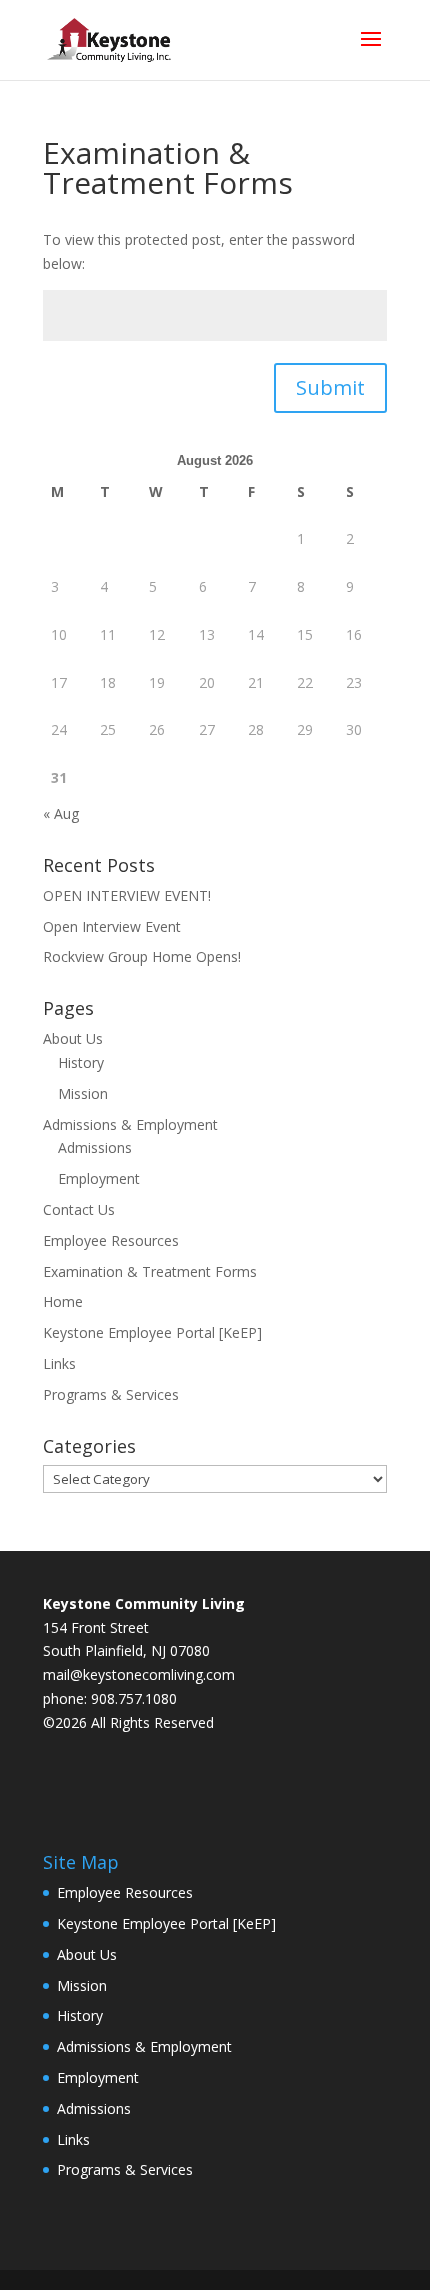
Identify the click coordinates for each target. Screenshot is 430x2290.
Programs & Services (111, 1394)
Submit (330, 387)
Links (59, 1363)
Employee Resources (111, 1240)
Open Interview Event (112, 926)
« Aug (61, 813)
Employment (99, 1178)
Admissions (95, 1147)
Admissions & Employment (130, 1124)
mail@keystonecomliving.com (139, 1674)
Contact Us (79, 1209)
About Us (73, 1038)
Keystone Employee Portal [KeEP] (152, 1332)
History (81, 1062)
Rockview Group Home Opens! (142, 956)
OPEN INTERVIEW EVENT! (127, 895)
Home (63, 1301)
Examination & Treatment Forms (150, 1271)
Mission (83, 1093)
